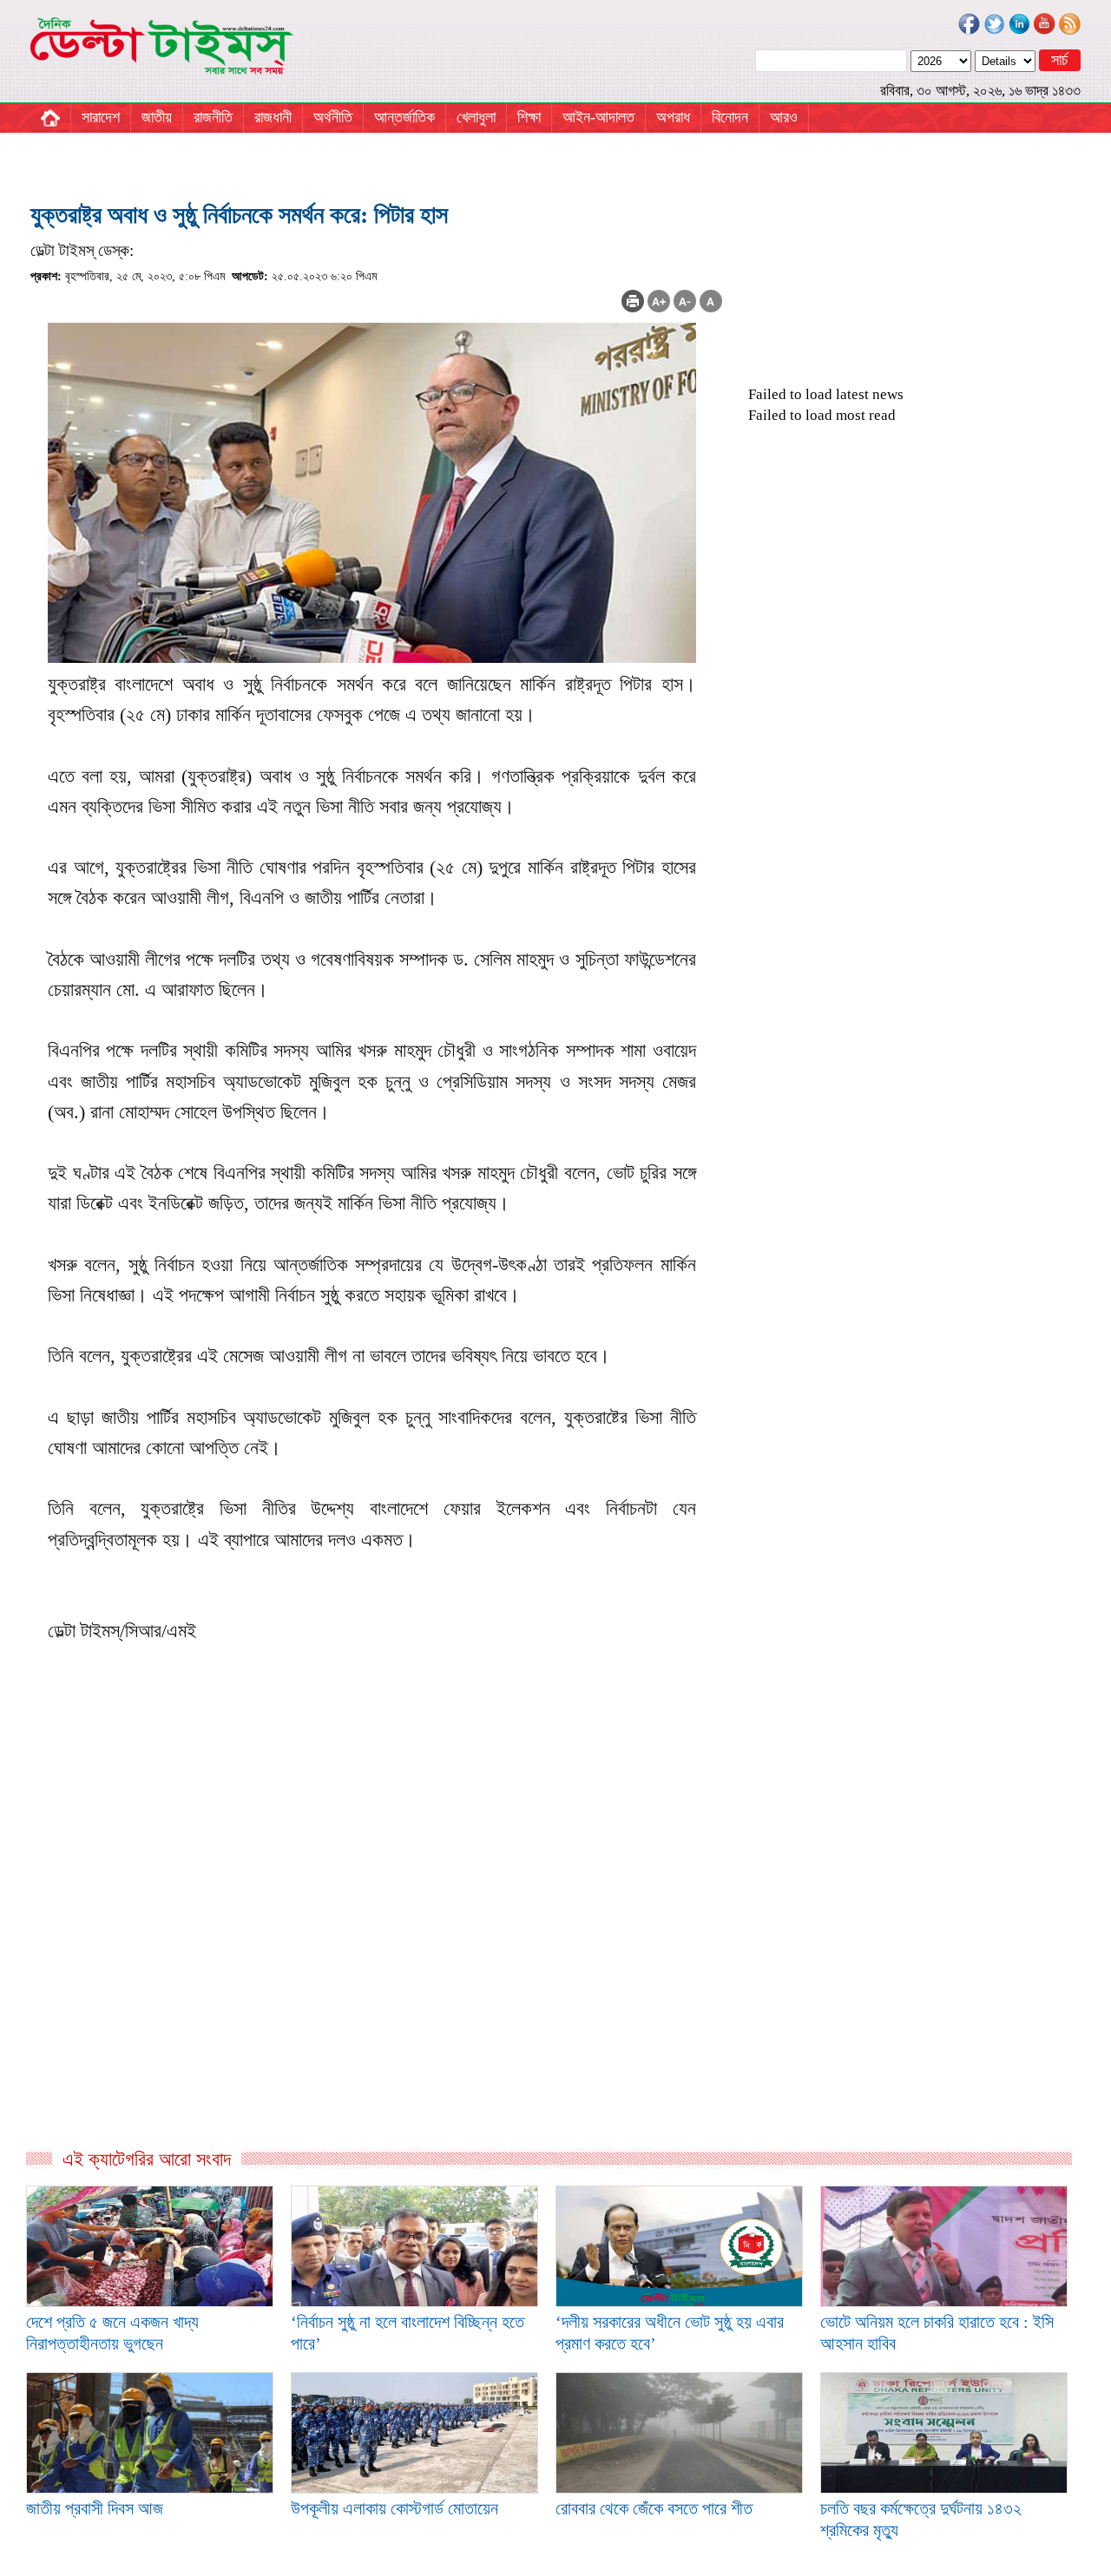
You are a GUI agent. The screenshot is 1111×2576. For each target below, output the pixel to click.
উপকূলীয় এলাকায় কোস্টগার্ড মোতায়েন (394, 2508)
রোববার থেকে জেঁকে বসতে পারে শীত (654, 2508)
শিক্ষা (529, 117)
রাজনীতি (213, 117)
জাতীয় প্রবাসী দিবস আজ (95, 2508)
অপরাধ (673, 117)
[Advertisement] (376, 1960)
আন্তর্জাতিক (404, 117)
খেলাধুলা (476, 117)
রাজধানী (273, 117)
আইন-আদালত (598, 117)
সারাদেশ (101, 117)
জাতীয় (157, 117)
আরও (784, 117)
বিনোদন (730, 117)
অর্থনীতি (333, 117)
